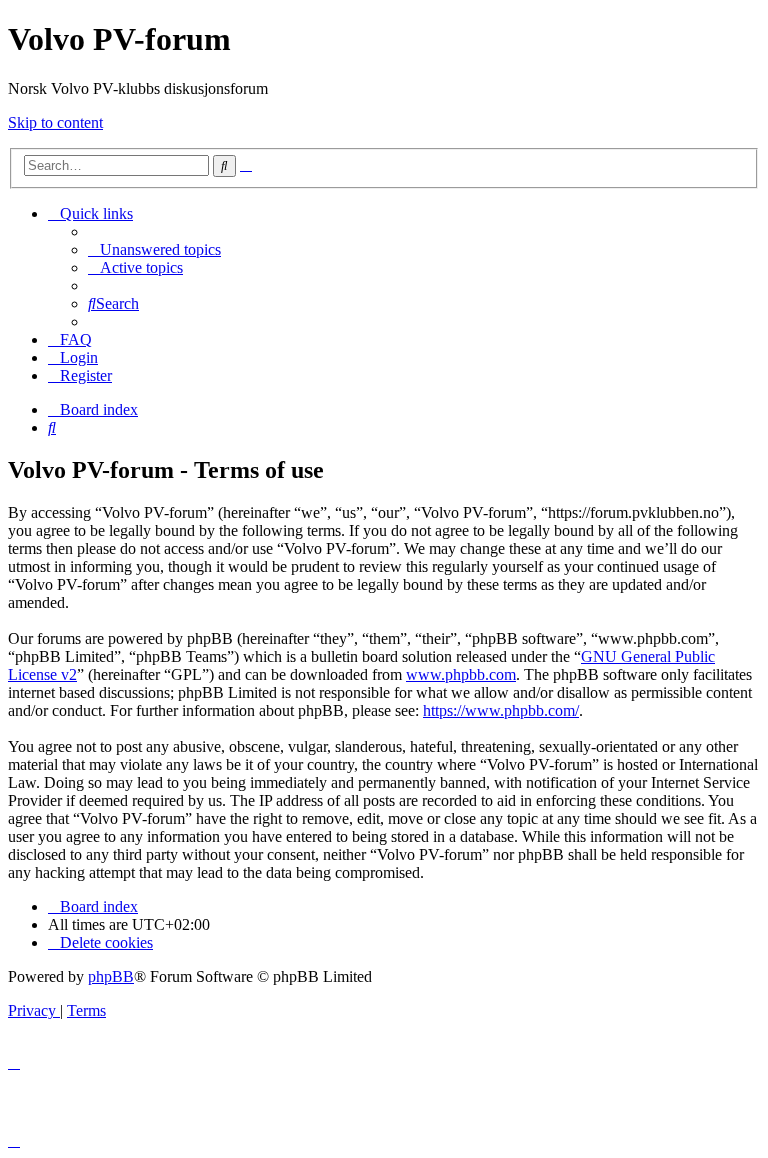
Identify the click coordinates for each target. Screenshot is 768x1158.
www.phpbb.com (461, 674)
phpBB (111, 976)
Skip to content (55, 122)
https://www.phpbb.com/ (501, 710)
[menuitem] (154, 249)
